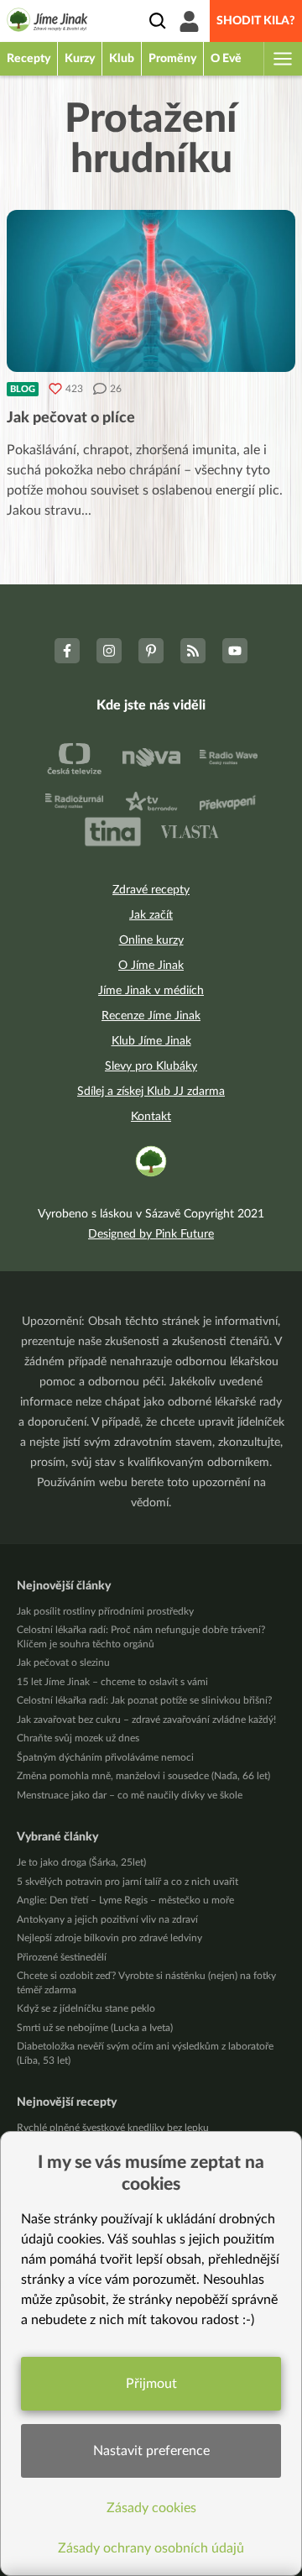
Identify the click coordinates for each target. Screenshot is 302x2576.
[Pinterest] (151, 651)
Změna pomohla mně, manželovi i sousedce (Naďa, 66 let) (143, 1776)
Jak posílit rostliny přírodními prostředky (105, 1611)
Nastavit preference (151, 2451)
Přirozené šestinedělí (62, 1957)
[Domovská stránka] (47, 23)
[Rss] (193, 651)
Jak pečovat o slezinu (63, 1662)
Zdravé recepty (151, 890)
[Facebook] (67, 651)
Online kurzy (151, 940)
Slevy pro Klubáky (151, 1066)
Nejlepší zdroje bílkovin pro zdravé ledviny (109, 1938)
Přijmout (151, 2384)
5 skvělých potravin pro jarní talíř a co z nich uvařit (128, 1882)
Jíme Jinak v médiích (151, 991)
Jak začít (151, 915)
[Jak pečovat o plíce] (151, 291)
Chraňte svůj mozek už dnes (78, 1738)
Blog (23, 389)
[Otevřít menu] (282, 59)
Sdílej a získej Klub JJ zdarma (151, 1092)
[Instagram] (109, 651)
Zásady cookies (151, 2508)
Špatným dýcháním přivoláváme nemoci (105, 1757)
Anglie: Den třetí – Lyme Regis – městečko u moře (125, 1900)
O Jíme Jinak (151, 966)
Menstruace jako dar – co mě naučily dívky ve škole (130, 1795)
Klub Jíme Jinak (151, 1041)
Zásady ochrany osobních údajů (151, 2548)
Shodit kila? (256, 21)
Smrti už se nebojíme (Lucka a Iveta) (95, 2028)
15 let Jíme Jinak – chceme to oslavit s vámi (112, 1682)
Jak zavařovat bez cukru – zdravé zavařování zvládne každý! (146, 1720)
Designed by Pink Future (151, 1234)
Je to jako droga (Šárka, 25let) (81, 1862)
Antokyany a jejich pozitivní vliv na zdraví (107, 1919)
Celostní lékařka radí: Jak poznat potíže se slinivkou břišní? (144, 1700)
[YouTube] (235, 651)
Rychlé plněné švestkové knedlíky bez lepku (113, 2128)
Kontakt (151, 1117)
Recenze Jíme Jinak (151, 1016)
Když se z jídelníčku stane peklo (86, 2008)
